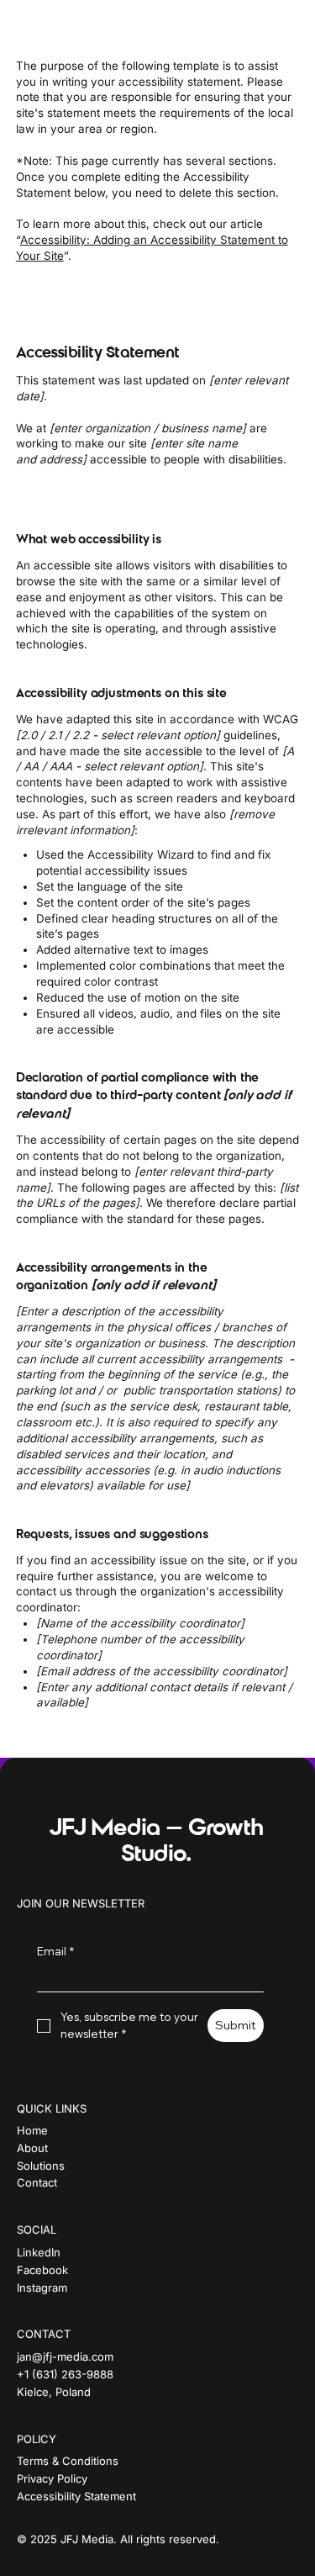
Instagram (42, 2288)
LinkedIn (39, 2252)
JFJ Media (86, 21)
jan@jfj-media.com (65, 2356)
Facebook (42, 2270)
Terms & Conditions (68, 2461)
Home (32, 2130)
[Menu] (281, 21)
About (32, 2148)
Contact (37, 2182)
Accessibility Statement (76, 2496)
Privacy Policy (52, 2478)
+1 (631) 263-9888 (65, 2374)
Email (55, 1951)
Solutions (41, 2166)
